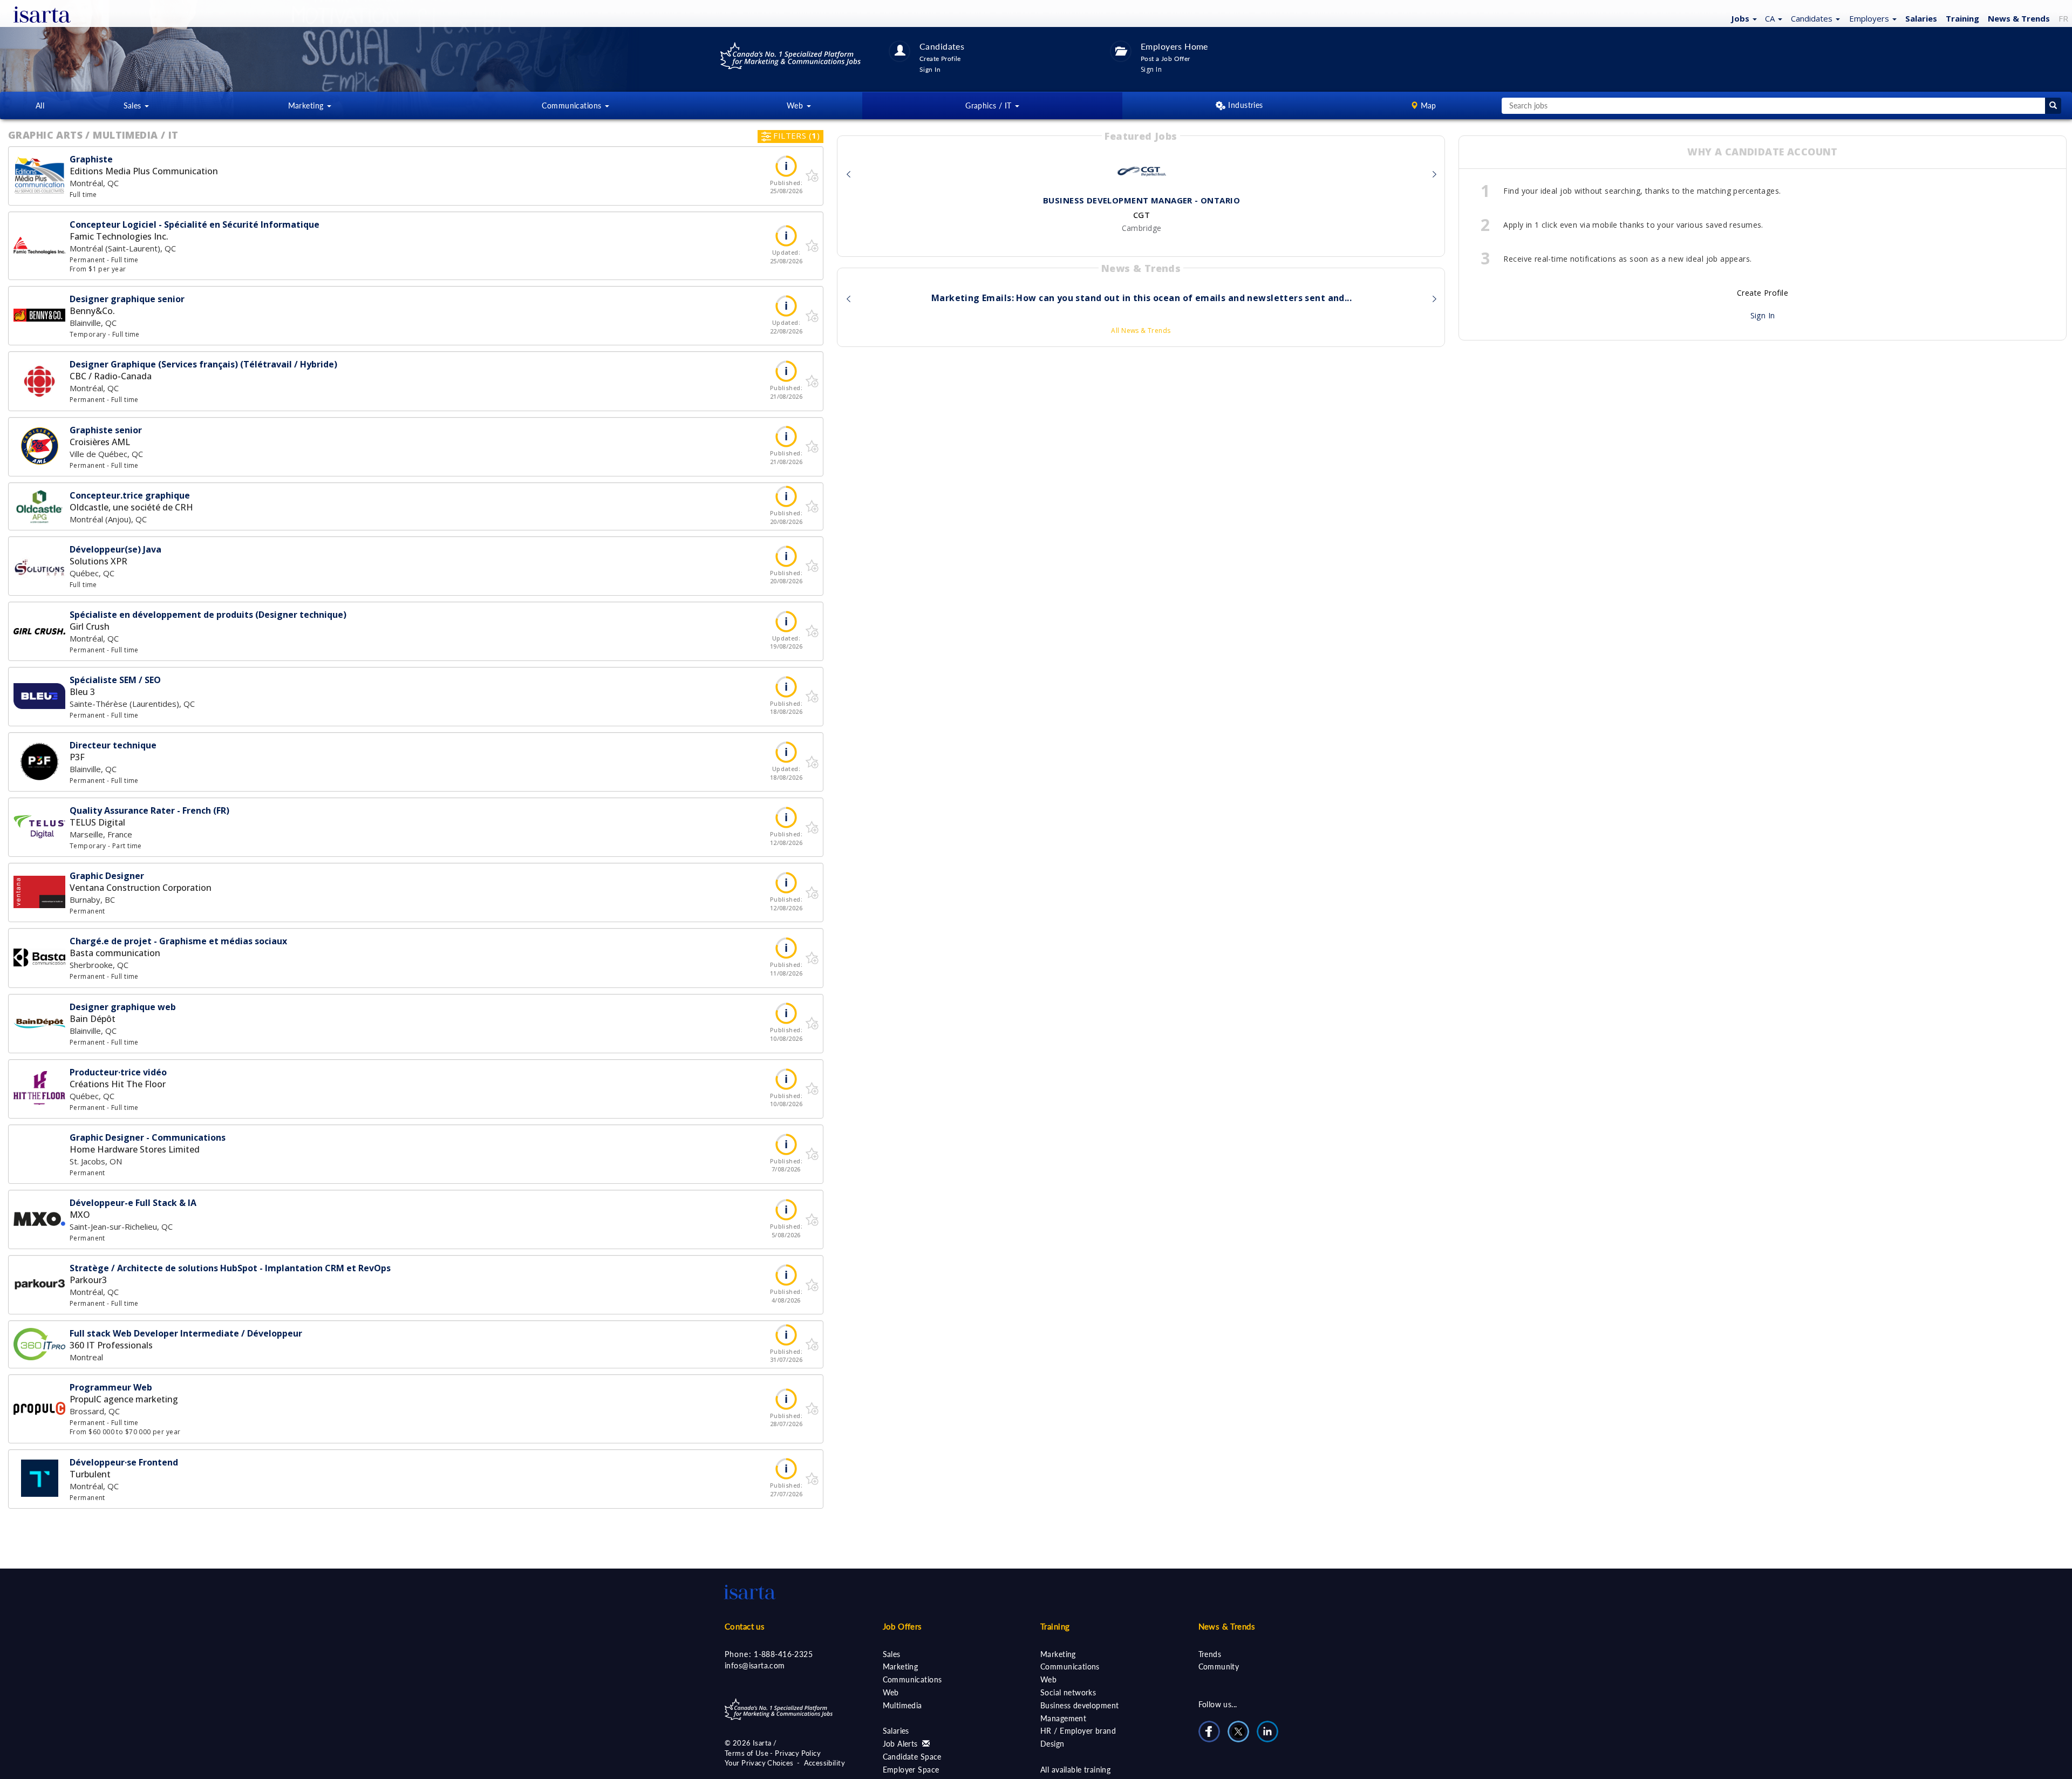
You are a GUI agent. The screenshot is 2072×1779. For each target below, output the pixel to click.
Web (891, 1692)
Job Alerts (902, 1744)
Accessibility (824, 1763)
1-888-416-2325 (783, 1654)
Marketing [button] (307, 105)
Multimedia (902, 1705)
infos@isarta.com (755, 1665)
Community (1219, 1666)
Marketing (901, 1666)
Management (1063, 1718)
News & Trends (1227, 1626)
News (2019, 18)
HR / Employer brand (1078, 1731)
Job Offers (902, 1626)
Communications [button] (572, 105)
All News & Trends (1141, 330)
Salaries (896, 1731)
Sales (892, 1654)
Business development (1079, 1705)
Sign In (1763, 315)
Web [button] (796, 105)
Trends (1210, 1654)
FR (2063, 18)
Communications (912, 1679)
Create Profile (1763, 293)
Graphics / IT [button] (990, 105)
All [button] (40, 105)
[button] (1743, 18)
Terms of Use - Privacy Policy (773, 1753)
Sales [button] (134, 105)
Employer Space (911, 1770)
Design (1052, 1744)
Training (1962, 18)
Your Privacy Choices (759, 1763)
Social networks (1068, 1692)
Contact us (745, 1626)
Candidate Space (912, 1757)
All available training (1075, 1770)
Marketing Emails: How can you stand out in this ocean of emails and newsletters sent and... (1141, 298)
